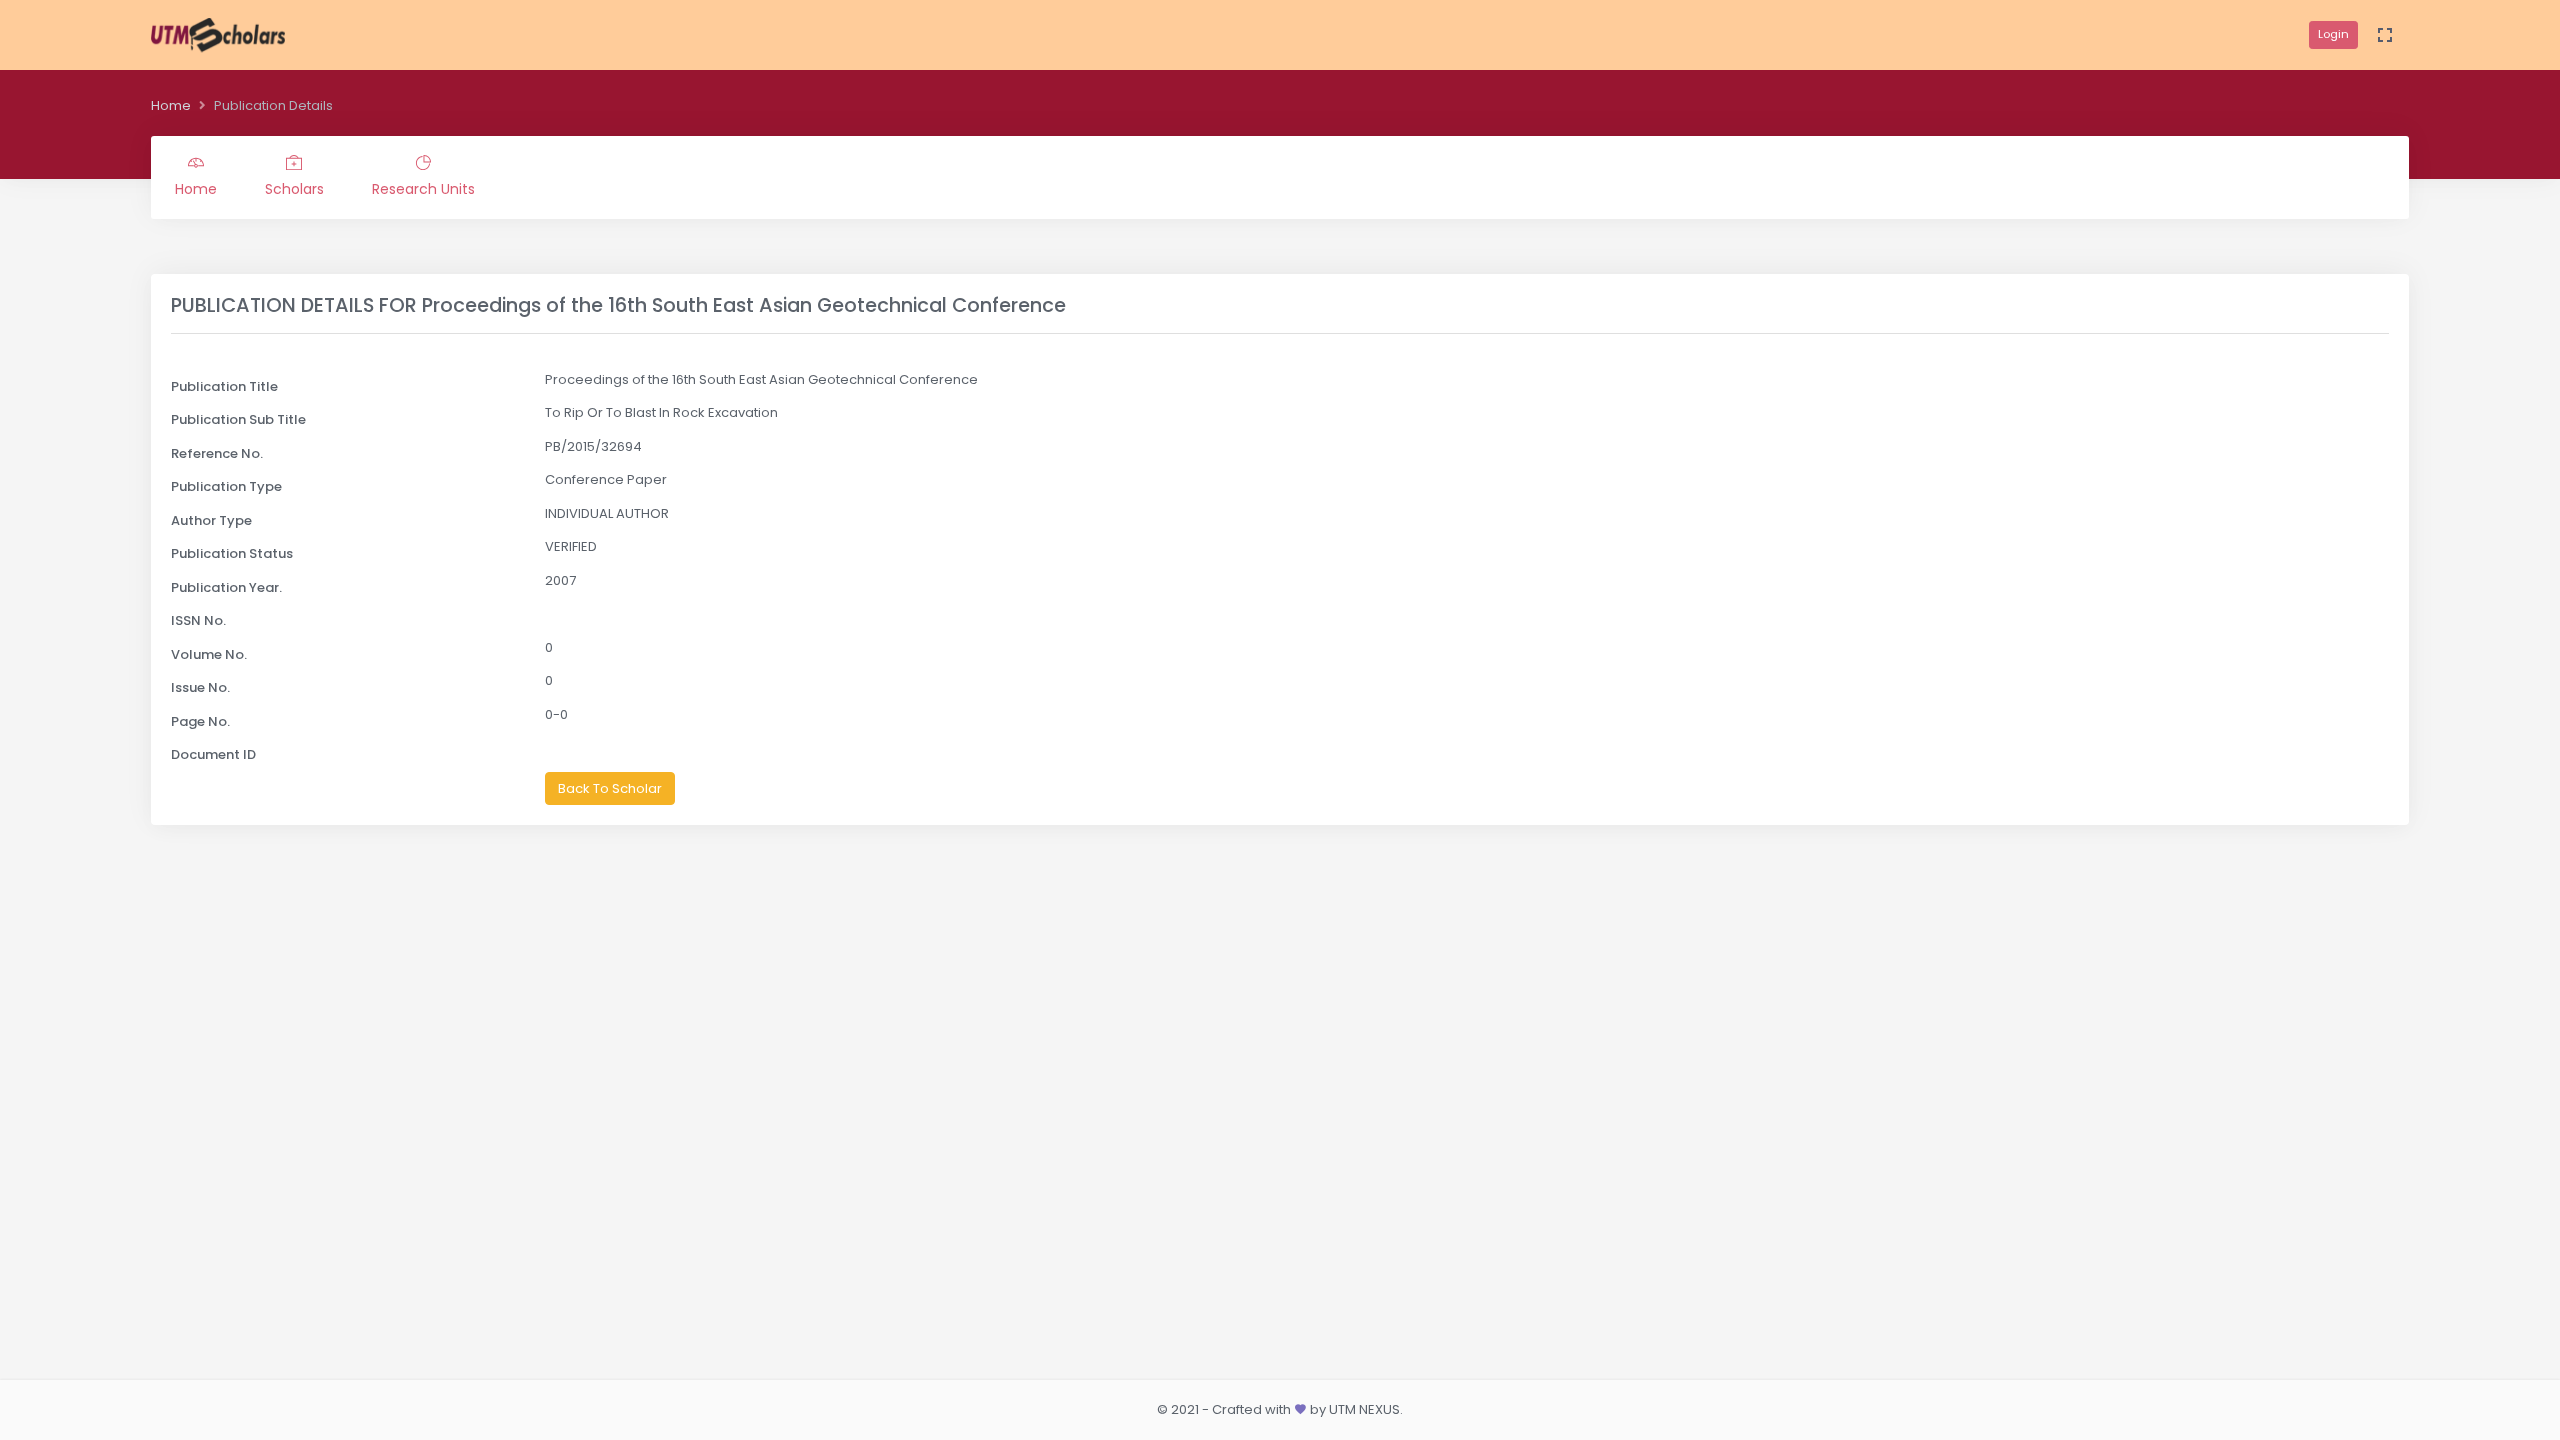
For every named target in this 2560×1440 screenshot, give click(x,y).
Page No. (200, 721)
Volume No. (209, 654)
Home (171, 105)
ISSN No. (198, 620)
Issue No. (200, 687)
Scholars (294, 189)
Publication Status (232, 553)
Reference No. (217, 453)
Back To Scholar (610, 788)
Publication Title (224, 386)
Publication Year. (226, 587)
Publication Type (226, 486)
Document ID (213, 754)
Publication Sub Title (238, 419)
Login (2333, 34)
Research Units (423, 189)
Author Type (211, 520)
